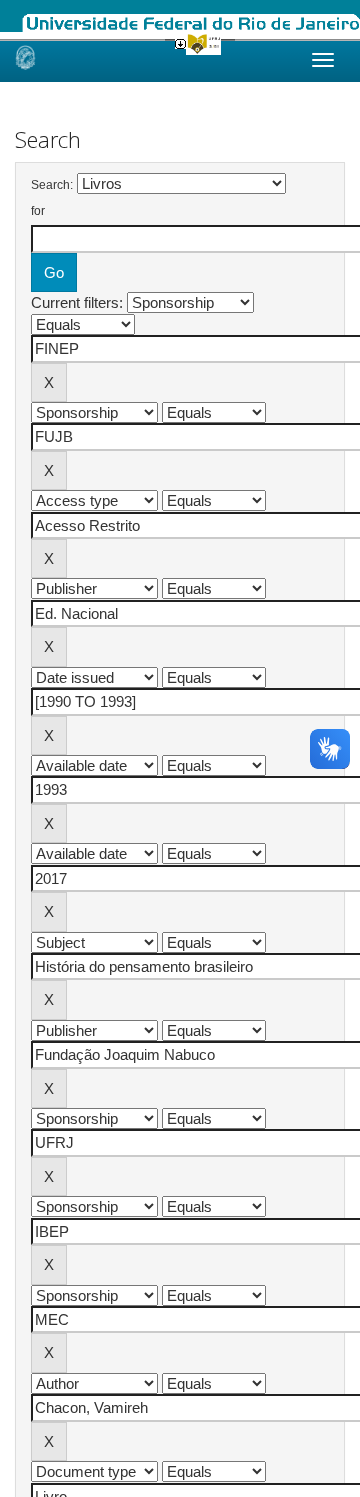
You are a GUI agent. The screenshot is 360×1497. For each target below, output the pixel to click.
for (38, 211)
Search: (52, 185)
